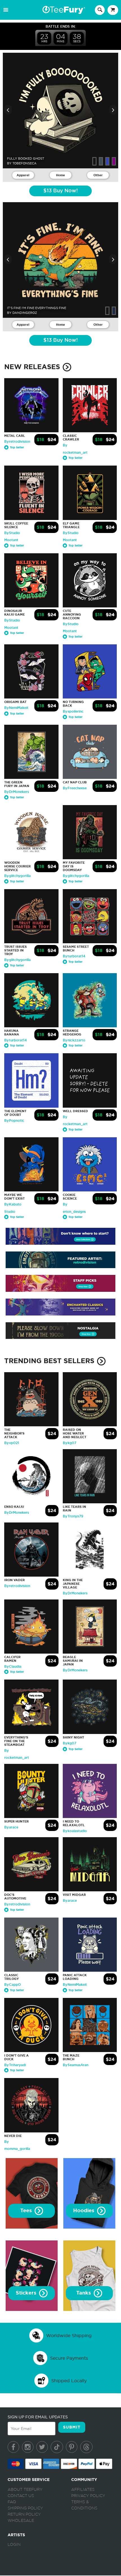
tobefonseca (24, 163)
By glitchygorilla (17, 876)
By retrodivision (17, 442)
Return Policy (24, 2515)
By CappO (13, 1985)
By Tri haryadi (15, 2065)
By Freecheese (75, 788)
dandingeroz (25, 313)
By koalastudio (75, 1831)
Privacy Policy (88, 2496)
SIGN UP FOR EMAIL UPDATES (38, 2417)
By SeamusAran (76, 2065)
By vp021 (12, 1443)
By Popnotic (14, 1121)
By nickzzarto (74, 1040)
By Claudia (13, 1667)
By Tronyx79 (73, 1516)
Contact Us (21, 2496)
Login (14, 2545)
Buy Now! (60, 191)
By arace (11, 1827)
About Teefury (25, 2490)
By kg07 (70, 1443)
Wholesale (21, 2521)
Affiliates (83, 2490)
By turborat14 (74, 956)
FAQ (12, 2502)
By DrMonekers (17, 792)
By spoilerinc (73, 711)
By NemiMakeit (16, 708)
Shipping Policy (25, 2508)
